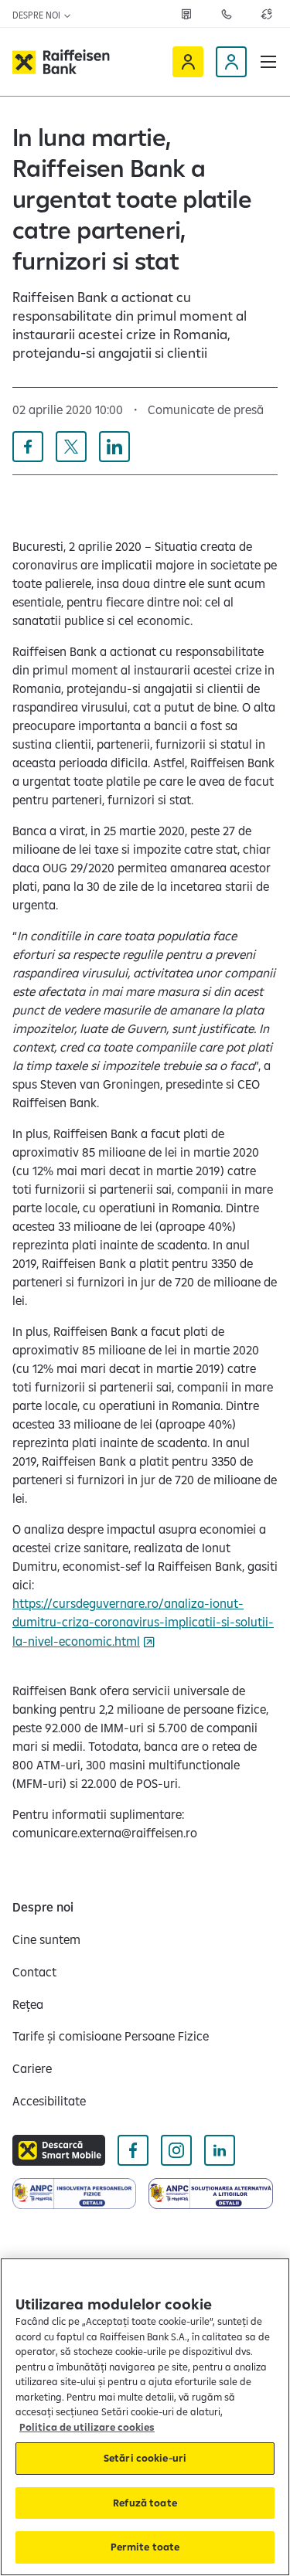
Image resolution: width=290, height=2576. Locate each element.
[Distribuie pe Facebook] (28, 447)
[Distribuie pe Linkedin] (114, 447)
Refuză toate (145, 2503)
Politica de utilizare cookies (87, 2427)
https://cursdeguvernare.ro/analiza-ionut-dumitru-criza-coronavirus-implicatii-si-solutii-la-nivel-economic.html (143, 1622)
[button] (268, 62)
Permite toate (145, 2547)
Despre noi (38, 15)
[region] (145, 2417)
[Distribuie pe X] (71, 447)
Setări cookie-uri (145, 2458)
